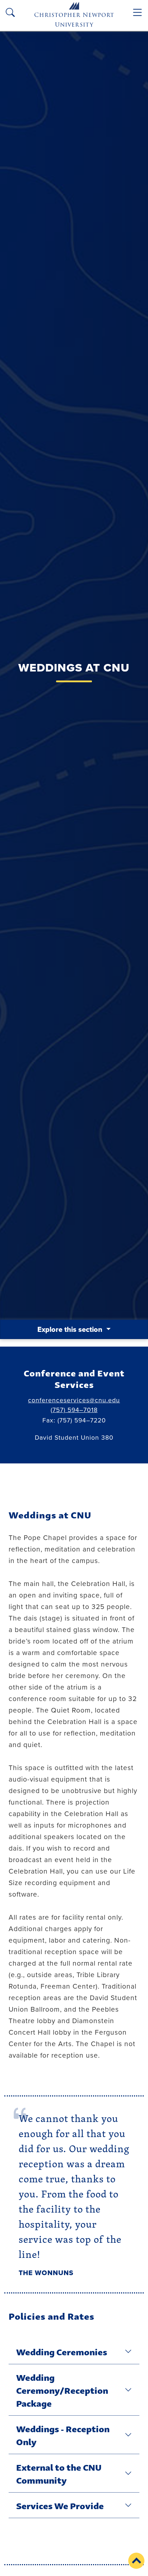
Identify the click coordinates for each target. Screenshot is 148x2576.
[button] (136, 2561)
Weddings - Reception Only (63, 2435)
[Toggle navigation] (137, 12)
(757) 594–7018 (74, 1410)
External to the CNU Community (59, 2473)
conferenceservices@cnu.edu (74, 1400)
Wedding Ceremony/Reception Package (62, 2390)
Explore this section (71, 1329)
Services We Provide (60, 2505)
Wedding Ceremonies (62, 2351)
